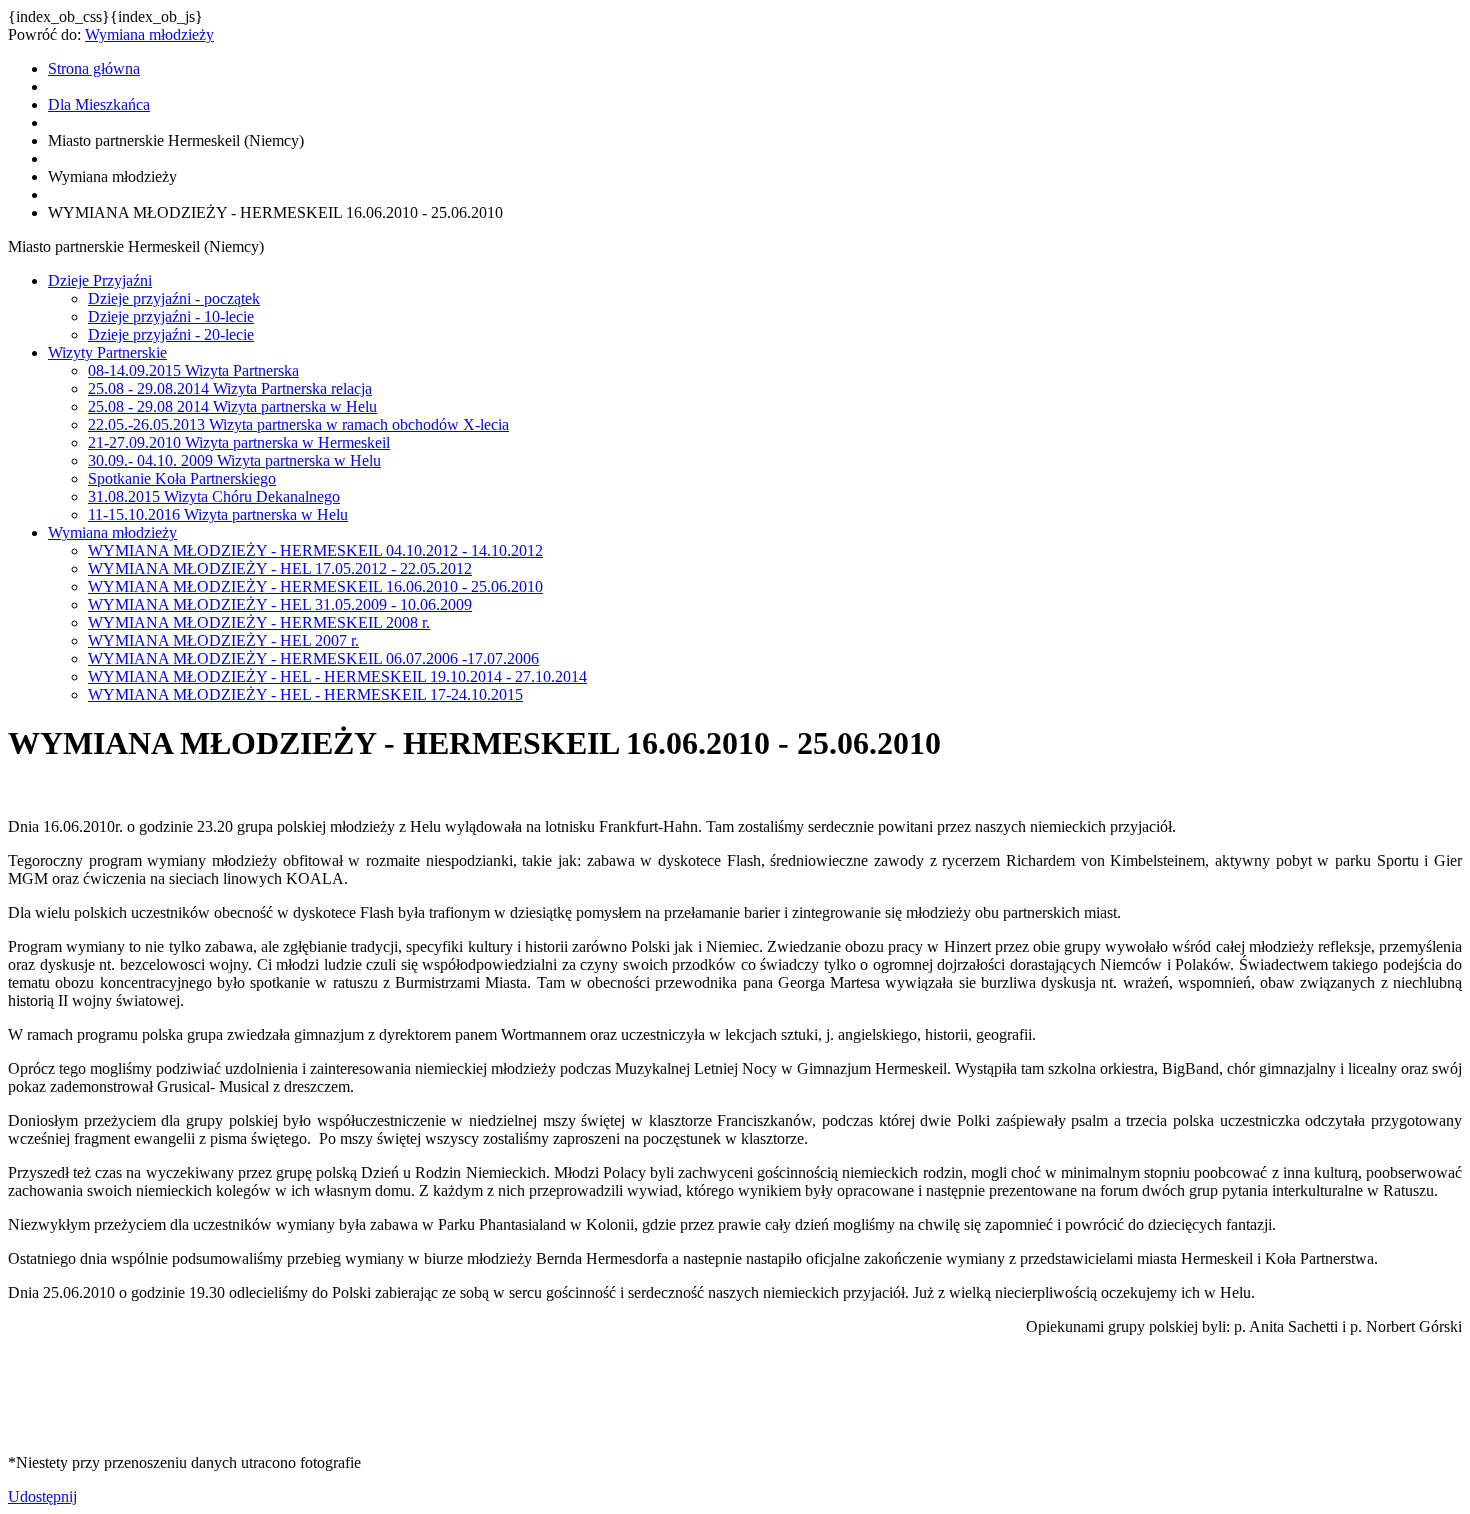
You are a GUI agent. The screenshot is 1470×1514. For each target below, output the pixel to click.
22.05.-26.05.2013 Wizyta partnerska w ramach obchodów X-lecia (298, 424)
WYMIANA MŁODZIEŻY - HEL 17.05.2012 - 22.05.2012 (280, 568)
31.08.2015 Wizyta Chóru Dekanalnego (214, 496)
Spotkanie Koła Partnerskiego (182, 478)
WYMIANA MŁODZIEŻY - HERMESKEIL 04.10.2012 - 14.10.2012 (315, 550)
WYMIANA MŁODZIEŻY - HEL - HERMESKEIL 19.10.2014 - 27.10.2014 (337, 676)
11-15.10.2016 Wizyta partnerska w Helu (218, 514)
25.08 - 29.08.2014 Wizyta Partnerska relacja (230, 388)
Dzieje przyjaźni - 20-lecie (171, 334)
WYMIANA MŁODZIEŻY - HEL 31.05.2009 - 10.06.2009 (280, 604)
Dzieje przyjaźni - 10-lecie (171, 316)
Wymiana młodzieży (149, 34)
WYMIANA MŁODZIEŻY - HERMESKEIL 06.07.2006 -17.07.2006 (313, 658)
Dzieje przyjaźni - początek (174, 298)
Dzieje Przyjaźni (100, 280)
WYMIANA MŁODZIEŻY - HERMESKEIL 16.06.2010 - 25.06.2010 (315, 586)
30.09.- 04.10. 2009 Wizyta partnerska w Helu (234, 460)
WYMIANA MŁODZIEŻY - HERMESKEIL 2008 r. (259, 622)
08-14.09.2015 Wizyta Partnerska (193, 370)
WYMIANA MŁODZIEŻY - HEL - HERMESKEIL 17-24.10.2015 (305, 694)
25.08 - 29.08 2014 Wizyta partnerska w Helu (232, 406)
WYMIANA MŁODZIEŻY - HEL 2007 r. (223, 640)
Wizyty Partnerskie (107, 352)
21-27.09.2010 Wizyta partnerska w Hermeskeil (239, 442)
